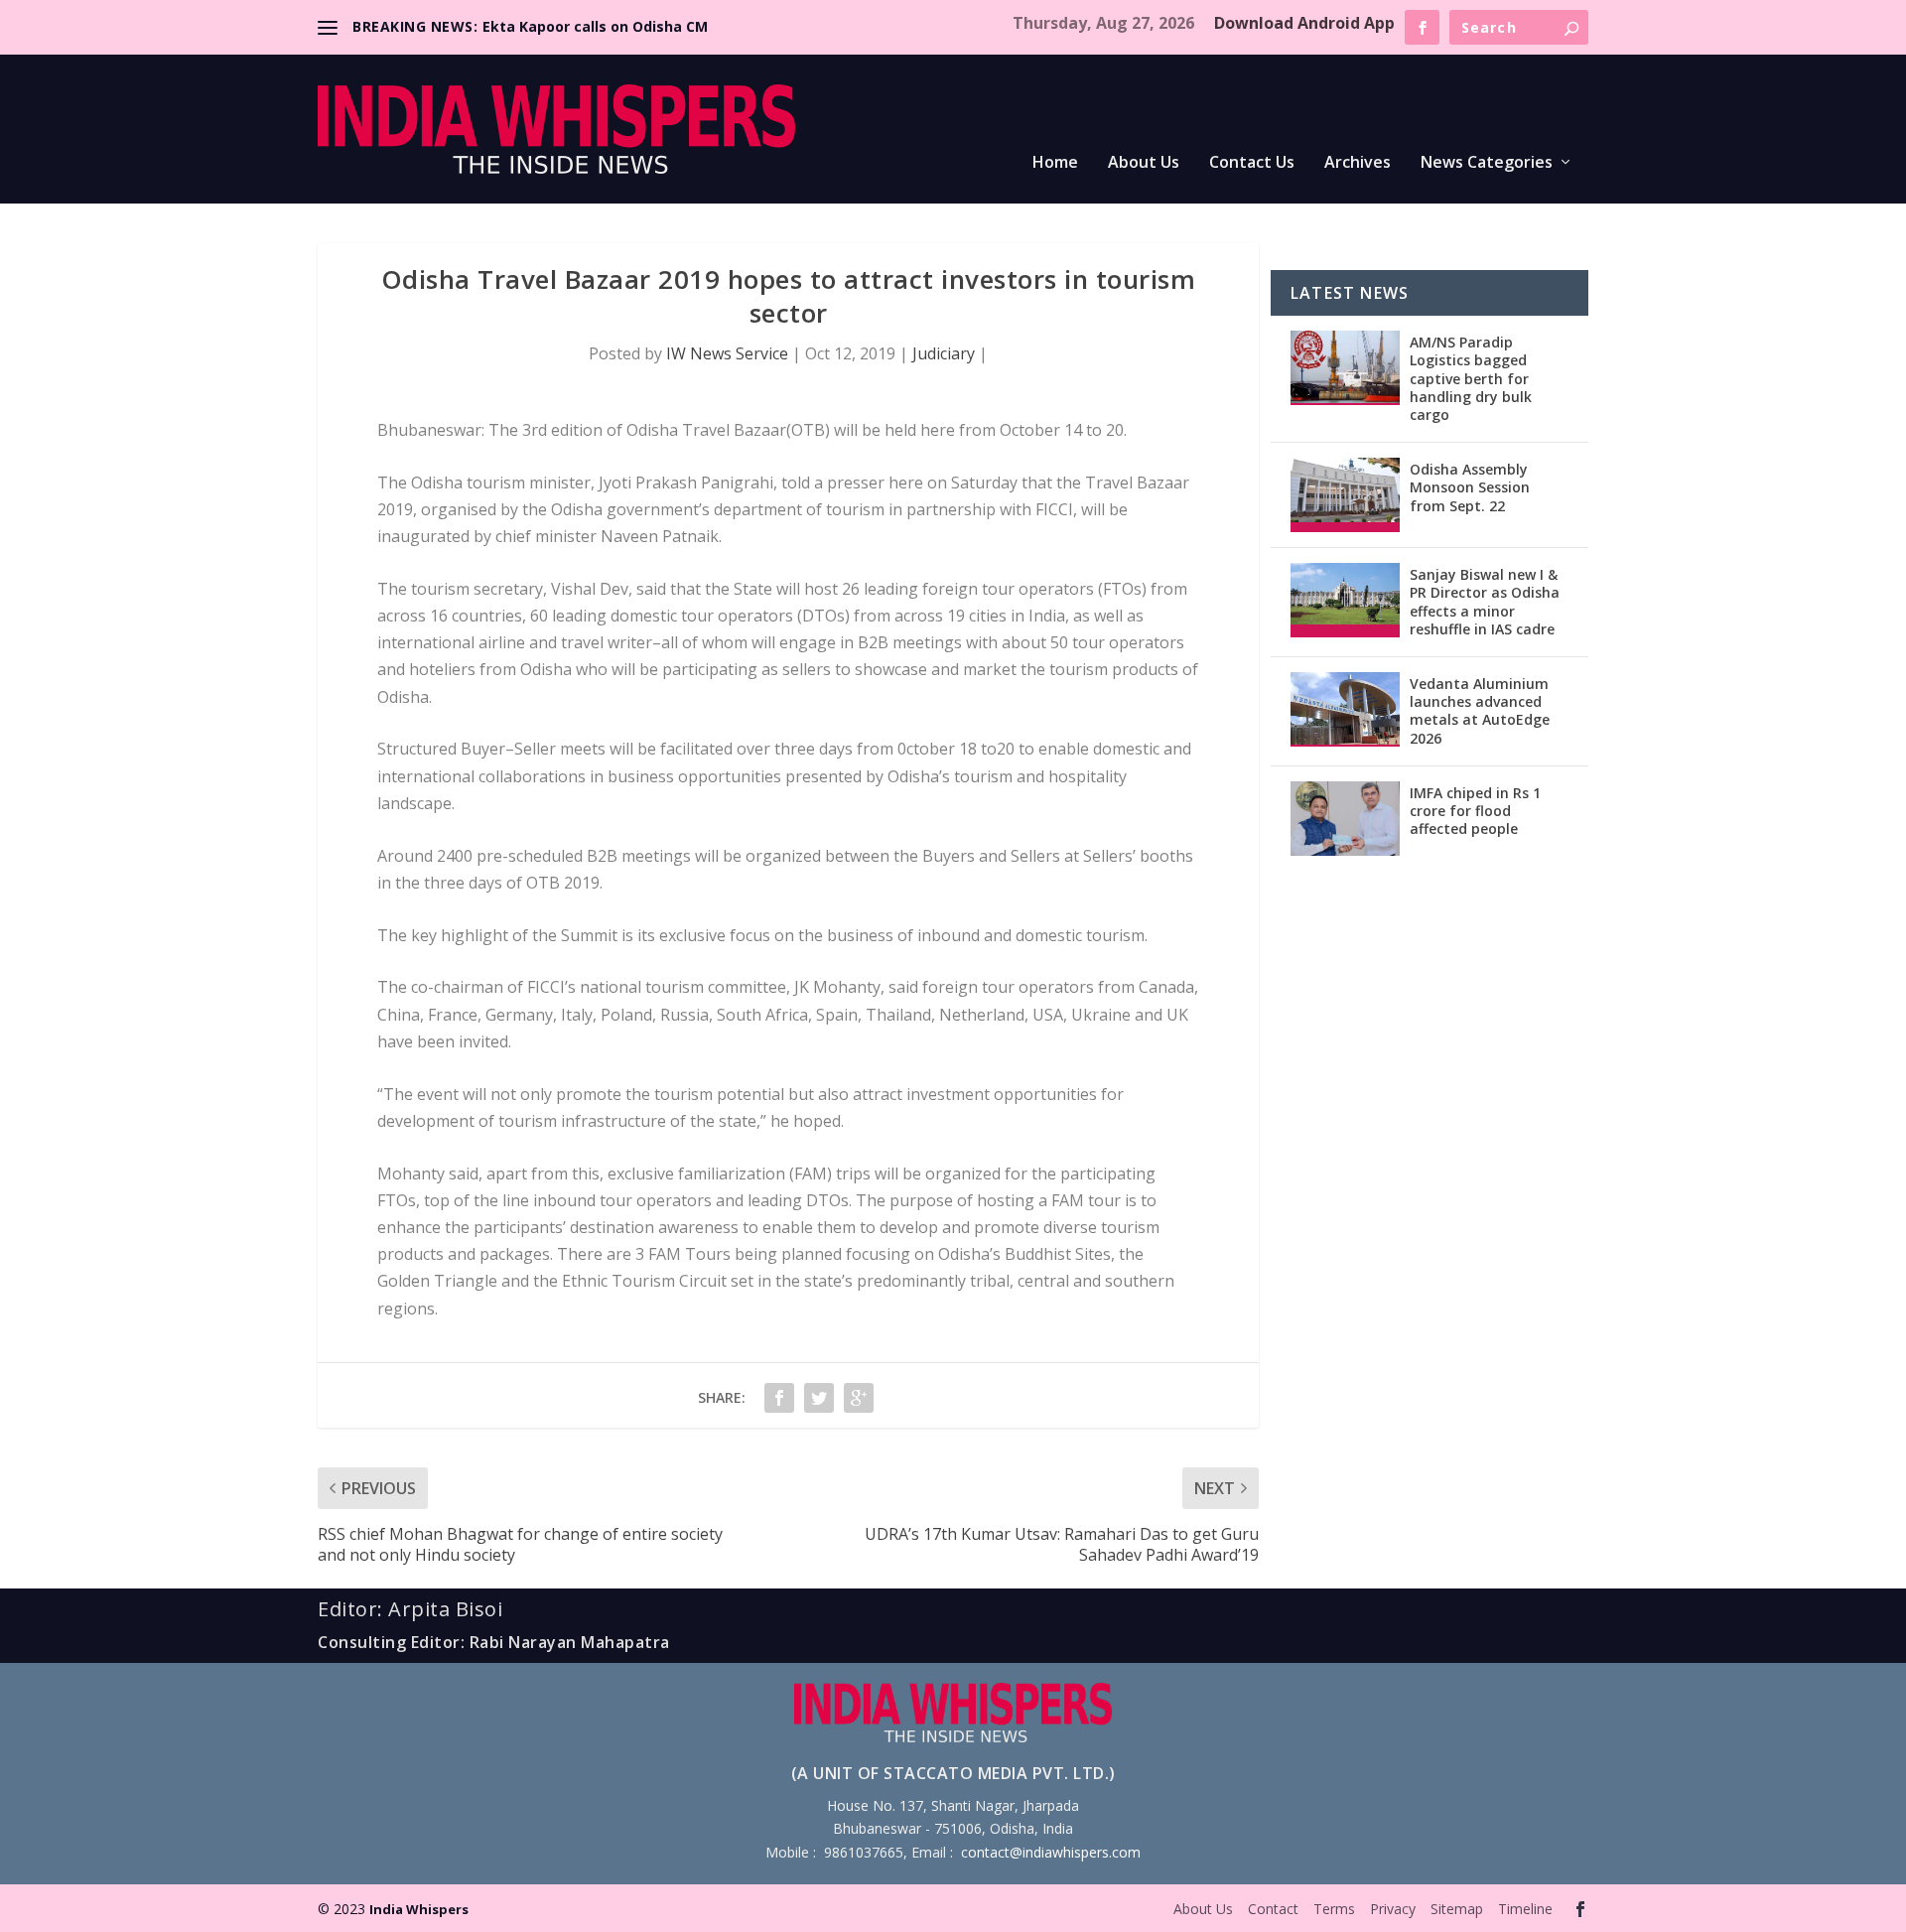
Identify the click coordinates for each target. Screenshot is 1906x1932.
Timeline (1525, 1909)
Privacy (1393, 1909)
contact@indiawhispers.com (1051, 1852)
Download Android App (1304, 23)
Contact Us (1252, 163)
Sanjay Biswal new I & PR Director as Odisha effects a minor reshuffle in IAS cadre (1485, 602)
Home (1055, 163)
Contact (1273, 1909)
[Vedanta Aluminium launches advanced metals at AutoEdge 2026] (1345, 709)
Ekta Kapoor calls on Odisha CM (595, 26)
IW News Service (727, 353)
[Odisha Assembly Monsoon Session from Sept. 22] (1345, 495)
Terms (1334, 1909)
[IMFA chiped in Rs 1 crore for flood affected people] (1345, 819)
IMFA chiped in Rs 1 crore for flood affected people (1475, 811)
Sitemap (1457, 1909)
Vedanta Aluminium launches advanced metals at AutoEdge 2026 (1480, 711)
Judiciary (944, 353)
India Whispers (419, 1909)
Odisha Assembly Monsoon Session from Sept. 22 (1470, 487)
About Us (1144, 163)
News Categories (1487, 163)
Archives (1358, 163)
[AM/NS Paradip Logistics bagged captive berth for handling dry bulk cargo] (1345, 368)
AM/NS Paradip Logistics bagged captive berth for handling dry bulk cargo (1471, 378)
